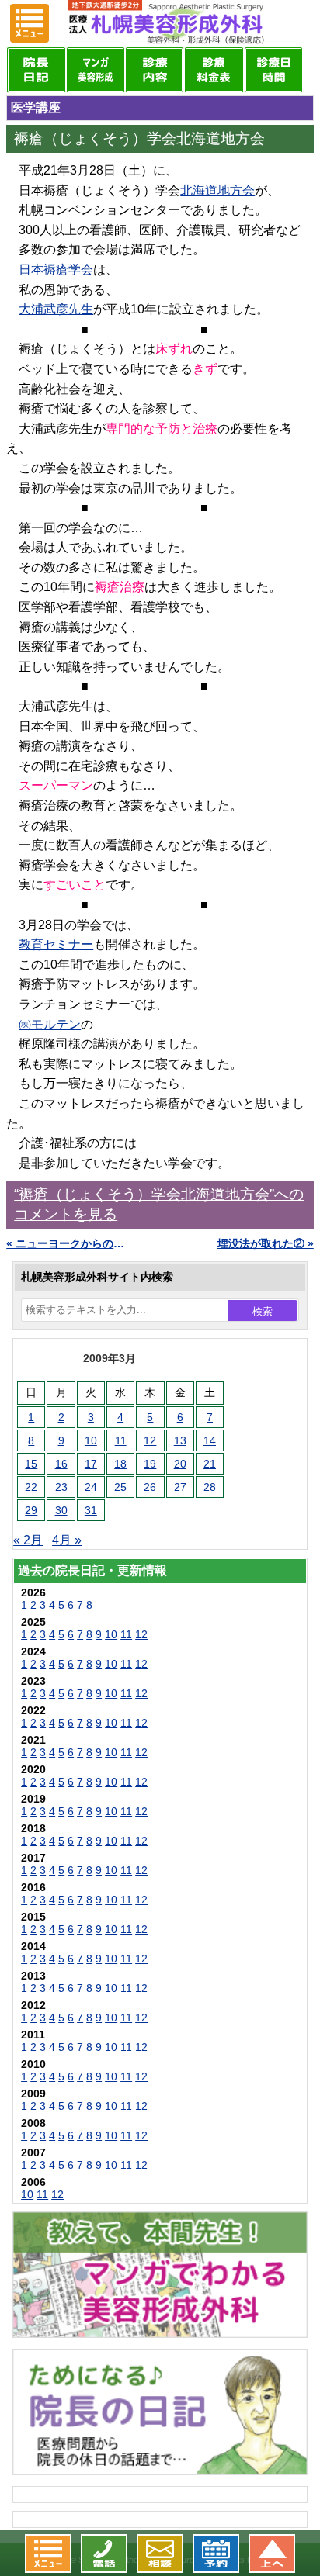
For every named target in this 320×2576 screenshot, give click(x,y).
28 (210, 1487)
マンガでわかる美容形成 (96, 70)
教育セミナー (56, 944)
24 (91, 1487)
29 (31, 1510)
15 (31, 1464)
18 (120, 1464)
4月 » (67, 1540)
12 (150, 1440)
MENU (30, 23)
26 (150, 1487)
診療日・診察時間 (273, 70)
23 (61, 1487)
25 (120, 1487)
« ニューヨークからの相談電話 (68, 1243)
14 (210, 1440)
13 (180, 1440)
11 (121, 1440)
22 (31, 1487)
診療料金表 (214, 70)
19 (150, 1464)
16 (61, 1464)
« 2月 (28, 1540)
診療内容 (155, 70)
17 (91, 1464)
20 (180, 1464)
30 (61, 1510)
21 (210, 1464)
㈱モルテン (50, 1024)
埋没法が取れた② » (266, 1243)
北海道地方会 (217, 190)
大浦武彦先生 (56, 309)
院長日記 (36, 70)
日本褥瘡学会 (56, 270)
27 (180, 1487)
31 (91, 1510)
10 (91, 1440)
